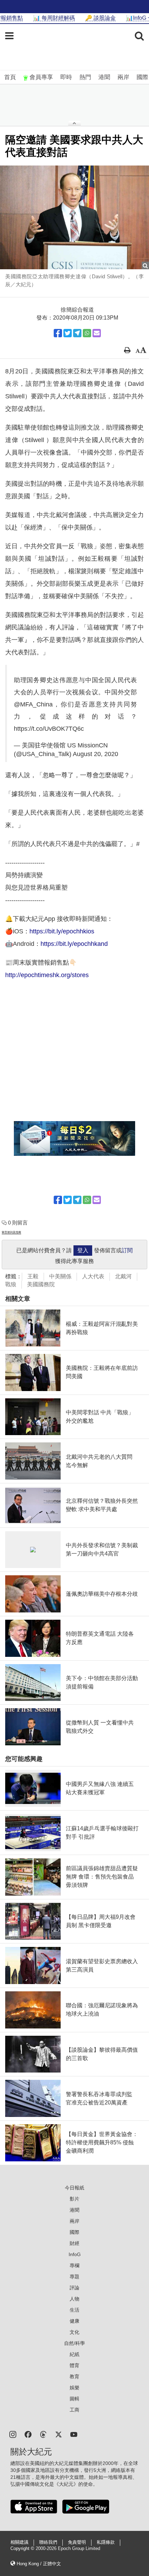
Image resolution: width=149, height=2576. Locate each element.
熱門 (85, 77)
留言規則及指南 (11, 1232)
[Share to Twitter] (68, 333)
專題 (74, 2277)
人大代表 (93, 1276)
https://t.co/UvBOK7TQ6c (49, 729)
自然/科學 (74, 2343)
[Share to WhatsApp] (87, 333)
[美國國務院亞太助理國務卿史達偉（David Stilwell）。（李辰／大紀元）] (74, 217)
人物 (74, 2299)
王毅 (33, 1276)
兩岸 (123, 77)
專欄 (74, 2265)
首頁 (10, 77)
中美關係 (60, 1276)
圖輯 (74, 2399)
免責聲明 (77, 2542)
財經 (74, 2243)
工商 (74, 2410)
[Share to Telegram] (77, 333)
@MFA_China (33, 704)
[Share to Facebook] (58, 333)
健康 (74, 2321)
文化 (74, 2332)
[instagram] (13, 2434)
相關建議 (19, 2542)
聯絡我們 (48, 2542)
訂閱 (127, 1250)
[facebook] (28, 2434)
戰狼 (11, 1284)
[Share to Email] (97, 333)
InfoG (75, 2254)
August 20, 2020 (95, 754)
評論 (74, 2288)
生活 (74, 2310)
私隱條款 (106, 2542)
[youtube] (74, 2434)
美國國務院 (41, 1284)
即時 (66, 77)
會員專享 (41, 77)
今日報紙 (74, 2188)
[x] (59, 2434)
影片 (74, 2199)
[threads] (43, 2434)
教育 (74, 2376)
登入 (83, 1250)
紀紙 (74, 2354)
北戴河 (123, 1276)
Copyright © (23, 2549)
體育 (74, 2365)
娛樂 (74, 2388)
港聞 (104, 77)
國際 (142, 77)
